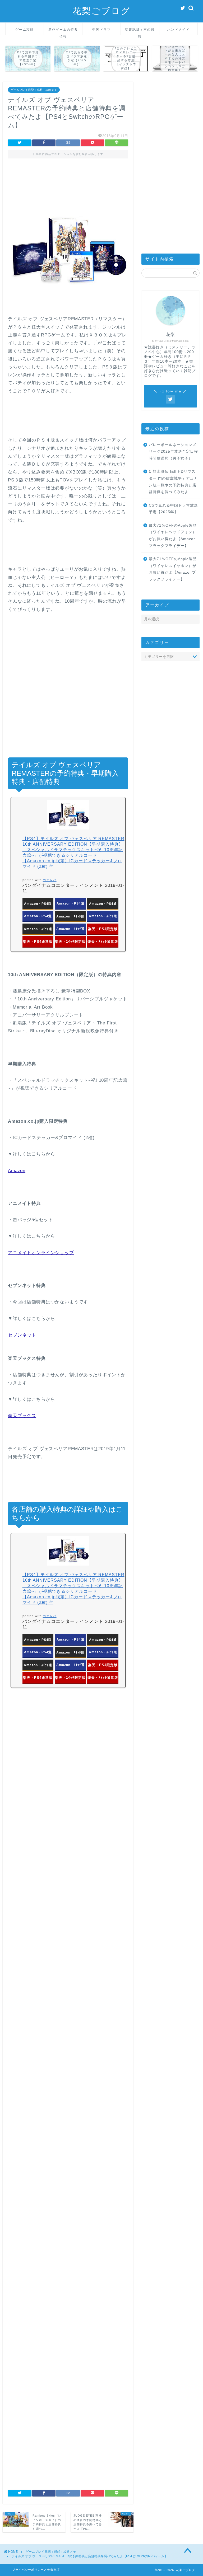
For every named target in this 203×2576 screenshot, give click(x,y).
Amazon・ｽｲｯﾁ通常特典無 (70, 931)
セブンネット (22, 1335)
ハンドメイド (178, 29)
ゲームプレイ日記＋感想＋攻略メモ (34, 90)
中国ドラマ (101, 29)
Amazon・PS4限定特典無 (70, 905)
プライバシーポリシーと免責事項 (36, 2570)
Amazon (17, 1171)
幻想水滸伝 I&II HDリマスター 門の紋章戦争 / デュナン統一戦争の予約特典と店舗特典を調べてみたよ (173, 482)
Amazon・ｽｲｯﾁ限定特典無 (103, 918)
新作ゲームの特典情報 (63, 31)
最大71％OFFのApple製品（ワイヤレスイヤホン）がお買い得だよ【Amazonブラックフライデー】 (173, 569)
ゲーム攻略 (25, 29)
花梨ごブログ (101, 11)
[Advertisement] (68, 187)
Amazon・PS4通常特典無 (38, 918)
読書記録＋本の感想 (140, 31)
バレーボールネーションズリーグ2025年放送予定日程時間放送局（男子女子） (173, 452)
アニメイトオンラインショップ (41, 1253)
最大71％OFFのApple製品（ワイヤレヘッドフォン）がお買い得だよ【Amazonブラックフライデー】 (173, 536)
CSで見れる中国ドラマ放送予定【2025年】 (173, 509)
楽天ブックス (22, 1416)
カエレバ (50, 880)
